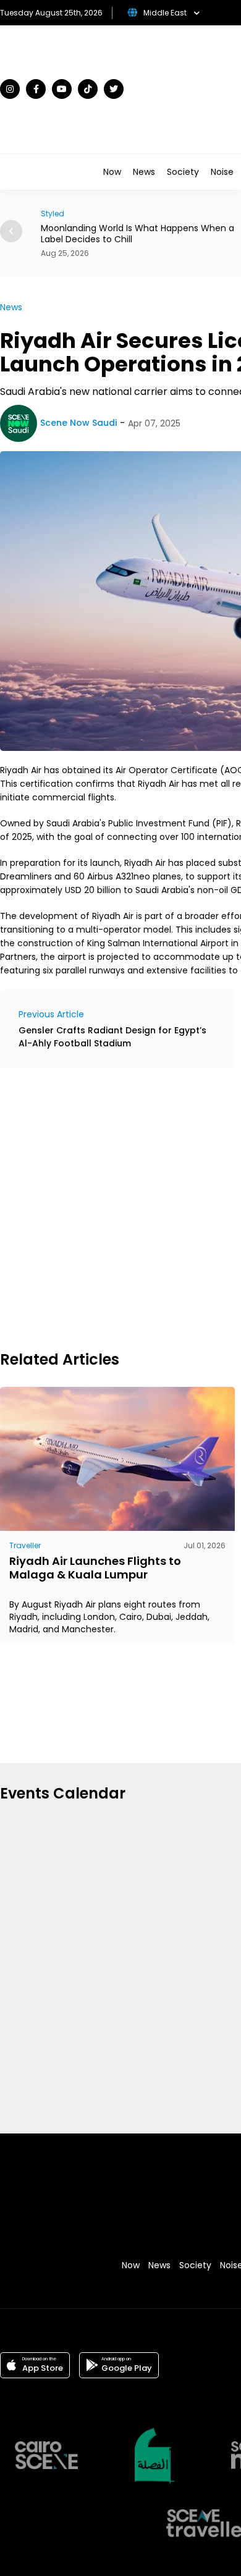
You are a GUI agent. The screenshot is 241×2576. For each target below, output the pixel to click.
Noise (222, 172)
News (144, 172)
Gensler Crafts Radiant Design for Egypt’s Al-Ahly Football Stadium (112, 1037)
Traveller (25, 1545)
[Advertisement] (120, 1208)
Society (183, 172)
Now (112, 172)
